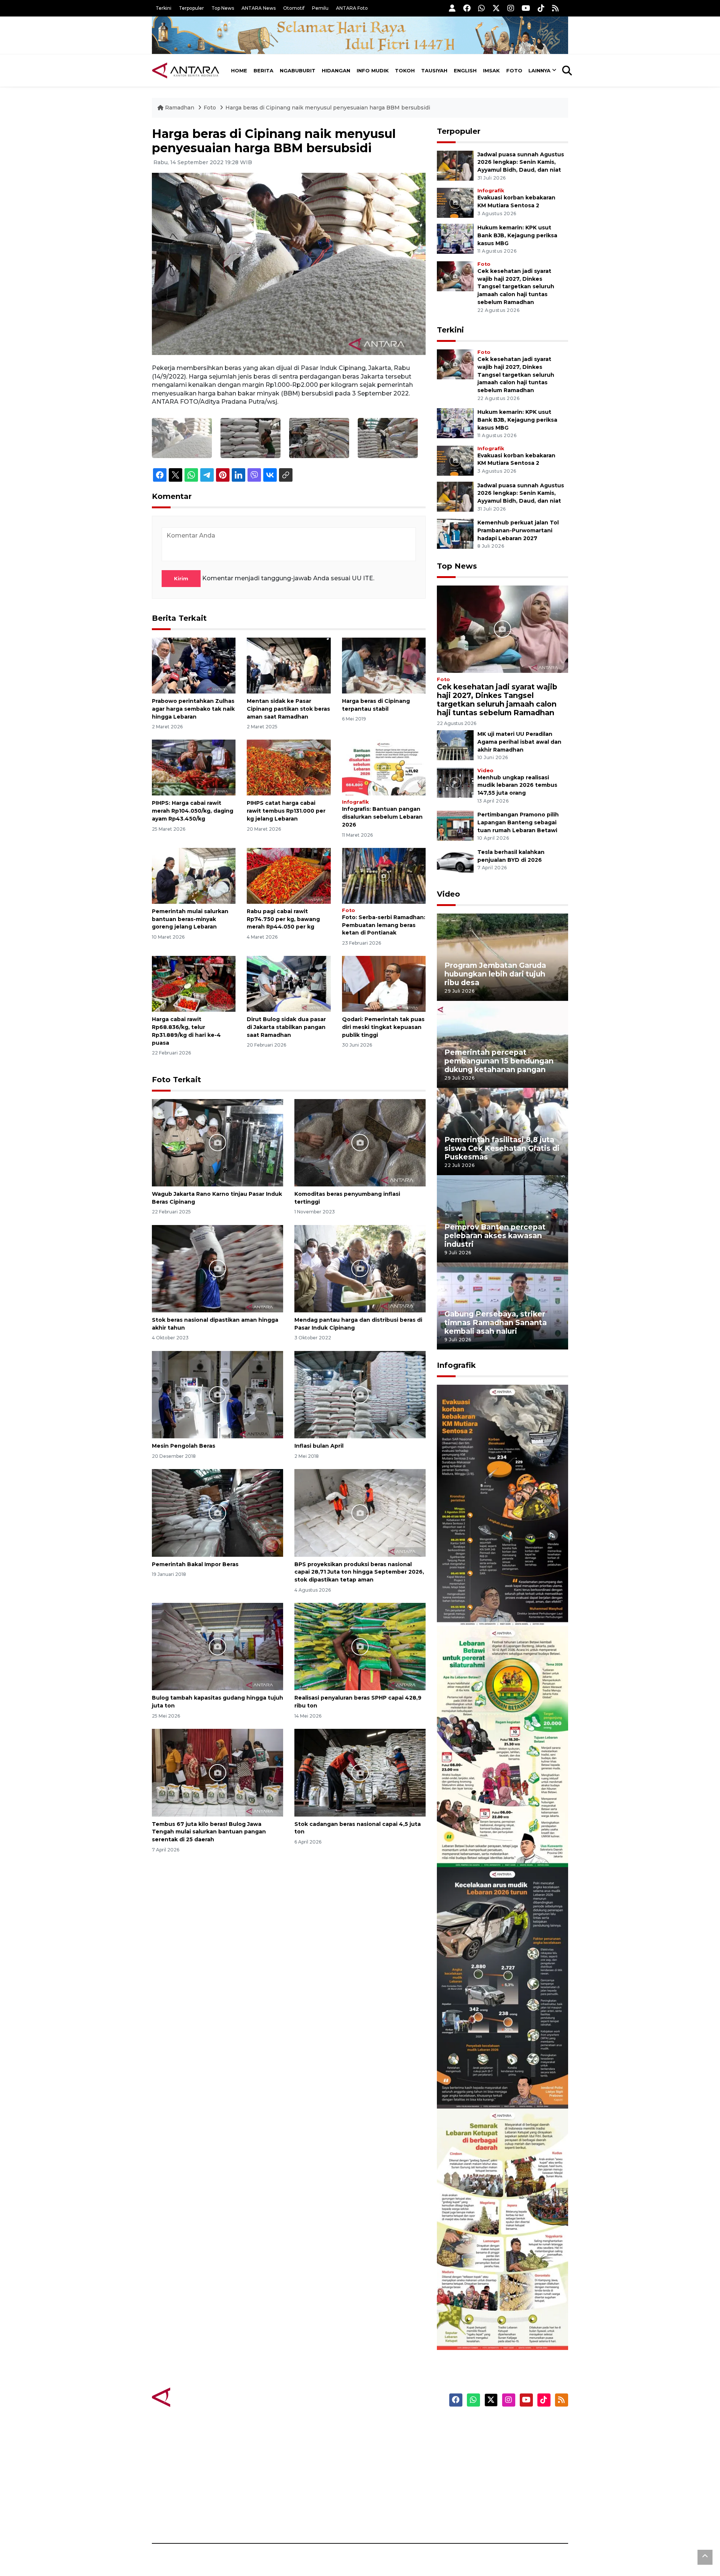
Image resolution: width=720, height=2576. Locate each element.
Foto (514, 70)
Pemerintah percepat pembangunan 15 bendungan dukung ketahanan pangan (499, 1061)
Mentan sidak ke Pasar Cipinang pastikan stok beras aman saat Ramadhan (288, 709)
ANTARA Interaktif (392, 2452)
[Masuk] (452, 8)
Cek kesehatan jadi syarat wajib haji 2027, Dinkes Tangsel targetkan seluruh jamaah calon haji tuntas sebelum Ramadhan (516, 287)
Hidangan (336, 70)
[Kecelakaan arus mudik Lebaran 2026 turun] (502, 1987)
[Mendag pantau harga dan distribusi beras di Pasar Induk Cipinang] (360, 1268)
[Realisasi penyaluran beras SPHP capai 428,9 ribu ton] (360, 1646)
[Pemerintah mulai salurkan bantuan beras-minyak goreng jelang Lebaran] (194, 875)
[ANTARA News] (186, 70)
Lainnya (539, 70)
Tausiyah (434, 70)
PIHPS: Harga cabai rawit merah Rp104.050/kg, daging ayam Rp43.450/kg (193, 811)
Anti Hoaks (381, 2438)
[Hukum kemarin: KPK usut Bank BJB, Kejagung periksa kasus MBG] (455, 238)
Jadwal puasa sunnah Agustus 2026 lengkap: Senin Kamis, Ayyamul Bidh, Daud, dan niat (521, 162)
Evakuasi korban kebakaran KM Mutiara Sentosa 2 (496, 1603)
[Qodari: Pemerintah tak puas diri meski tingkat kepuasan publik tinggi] (384, 983)
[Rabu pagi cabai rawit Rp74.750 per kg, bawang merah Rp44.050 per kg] (289, 875)
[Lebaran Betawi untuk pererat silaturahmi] (502, 1746)
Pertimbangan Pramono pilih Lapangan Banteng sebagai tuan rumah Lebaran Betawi (518, 822)
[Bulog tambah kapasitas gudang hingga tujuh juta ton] (217, 1646)
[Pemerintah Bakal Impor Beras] (217, 1512)
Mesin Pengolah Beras (184, 1446)
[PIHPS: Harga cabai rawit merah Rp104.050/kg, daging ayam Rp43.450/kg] (194, 767)
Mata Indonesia (388, 2465)
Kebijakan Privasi (496, 2465)
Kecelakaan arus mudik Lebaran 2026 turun (488, 2086)
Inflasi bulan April (319, 1446)
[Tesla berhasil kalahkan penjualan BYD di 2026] (455, 863)
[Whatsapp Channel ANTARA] (481, 8)
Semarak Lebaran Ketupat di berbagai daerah (498, 2327)
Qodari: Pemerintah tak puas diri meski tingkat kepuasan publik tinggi (383, 1027)
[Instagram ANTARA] (511, 8)
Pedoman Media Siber (504, 2504)
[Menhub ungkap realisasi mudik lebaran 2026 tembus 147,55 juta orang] (455, 782)
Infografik (355, 802)
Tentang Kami (493, 2491)
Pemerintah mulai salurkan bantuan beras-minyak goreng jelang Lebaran (190, 919)
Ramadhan (180, 108)
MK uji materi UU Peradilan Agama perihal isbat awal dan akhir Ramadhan (519, 742)
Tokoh (405, 70)
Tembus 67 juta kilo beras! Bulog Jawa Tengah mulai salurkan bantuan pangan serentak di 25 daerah (209, 1832)
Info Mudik (373, 70)
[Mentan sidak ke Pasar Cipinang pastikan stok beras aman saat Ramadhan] (289, 665)
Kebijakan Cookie (497, 2478)
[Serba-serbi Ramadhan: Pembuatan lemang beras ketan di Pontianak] (384, 875)
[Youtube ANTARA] (526, 8)
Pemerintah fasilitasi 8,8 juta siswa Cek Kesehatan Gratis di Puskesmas (502, 1148)
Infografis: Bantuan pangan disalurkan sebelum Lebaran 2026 (382, 817)
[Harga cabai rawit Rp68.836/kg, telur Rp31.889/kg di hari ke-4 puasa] (194, 983)
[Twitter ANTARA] (496, 8)
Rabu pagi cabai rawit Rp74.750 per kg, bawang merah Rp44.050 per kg (283, 919)
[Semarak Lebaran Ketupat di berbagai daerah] (502, 2229)
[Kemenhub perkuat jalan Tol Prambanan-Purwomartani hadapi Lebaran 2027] (455, 533)
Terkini (163, 8)
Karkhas (377, 2425)
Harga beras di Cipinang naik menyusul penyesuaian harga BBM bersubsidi (328, 108)
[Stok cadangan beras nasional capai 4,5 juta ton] (360, 1772)
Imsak (491, 70)
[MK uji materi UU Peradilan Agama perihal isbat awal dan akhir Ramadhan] (455, 745)
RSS (478, 2517)
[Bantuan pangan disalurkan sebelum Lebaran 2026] (384, 767)
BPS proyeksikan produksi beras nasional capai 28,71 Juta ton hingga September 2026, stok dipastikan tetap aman (359, 1572)
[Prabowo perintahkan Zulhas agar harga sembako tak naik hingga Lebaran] (194, 665)
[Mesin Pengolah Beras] (217, 1394)
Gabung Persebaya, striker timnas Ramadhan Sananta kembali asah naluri (496, 1322)
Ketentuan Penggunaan (507, 2452)
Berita (263, 70)
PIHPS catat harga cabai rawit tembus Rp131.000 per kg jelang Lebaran (286, 811)
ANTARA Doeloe (389, 2478)
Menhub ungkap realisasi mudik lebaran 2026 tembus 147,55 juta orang (517, 785)
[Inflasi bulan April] (360, 1394)
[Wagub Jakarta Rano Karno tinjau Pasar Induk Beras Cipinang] (217, 1142)
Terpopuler (191, 8)
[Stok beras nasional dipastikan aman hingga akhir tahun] (217, 1268)
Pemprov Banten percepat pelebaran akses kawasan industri (495, 1236)
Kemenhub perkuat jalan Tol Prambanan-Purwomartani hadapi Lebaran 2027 (518, 530)
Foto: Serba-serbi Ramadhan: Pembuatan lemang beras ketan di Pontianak (384, 925)
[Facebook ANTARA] (467, 8)
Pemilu (320, 8)
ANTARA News (259, 8)
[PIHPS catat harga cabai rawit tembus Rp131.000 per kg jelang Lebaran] (289, 767)
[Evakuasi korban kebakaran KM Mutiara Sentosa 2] (455, 202)
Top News (223, 8)
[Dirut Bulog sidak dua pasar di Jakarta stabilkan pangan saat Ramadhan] (289, 983)
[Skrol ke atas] (705, 2557)
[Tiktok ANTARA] (541, 8)
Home (239, 70)
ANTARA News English (504, 2425)
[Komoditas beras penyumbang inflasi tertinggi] (360, 1142)
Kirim (181, 578)
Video (485, 771)
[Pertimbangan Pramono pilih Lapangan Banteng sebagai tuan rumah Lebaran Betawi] (455, 826)
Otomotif (294, 8)
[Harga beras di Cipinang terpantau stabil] (384, 665)
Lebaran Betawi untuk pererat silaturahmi (501, 1845)
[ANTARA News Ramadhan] (193, 2397)
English (465, 70)
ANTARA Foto (352, 8)
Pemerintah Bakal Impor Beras (195, 1564)
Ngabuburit (298, 70)
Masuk (482, 2438)
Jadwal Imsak (277, 2517)
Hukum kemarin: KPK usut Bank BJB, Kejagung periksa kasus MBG (517, 235)
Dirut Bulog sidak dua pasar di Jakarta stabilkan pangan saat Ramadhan (286, 1027)
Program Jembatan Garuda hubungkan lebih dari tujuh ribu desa (495, 974)
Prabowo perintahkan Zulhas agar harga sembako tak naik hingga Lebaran (193, 709)
